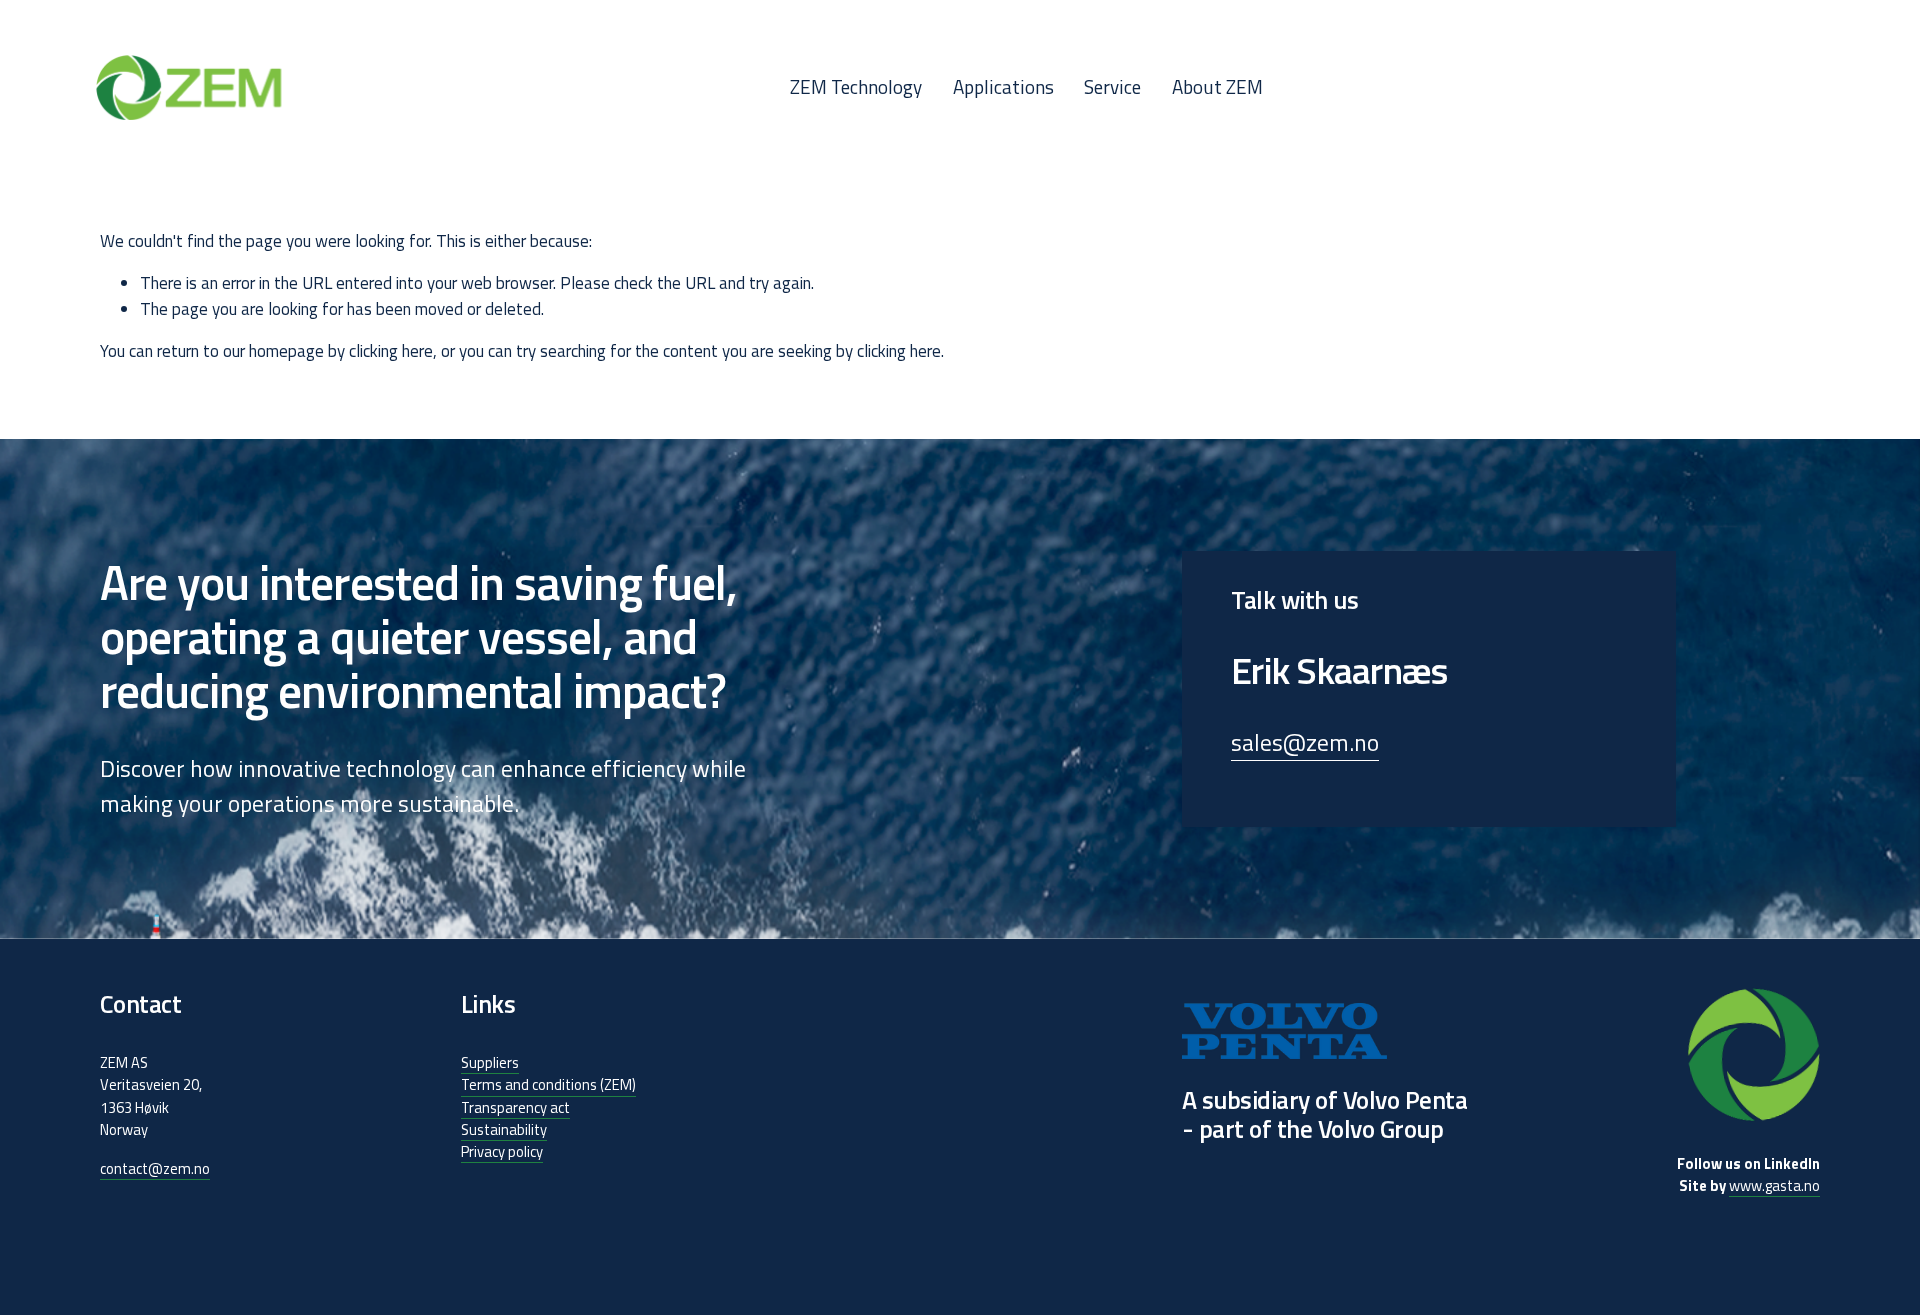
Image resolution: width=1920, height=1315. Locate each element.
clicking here (391, 351)
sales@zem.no (1305, 743)
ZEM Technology (856, 86)
